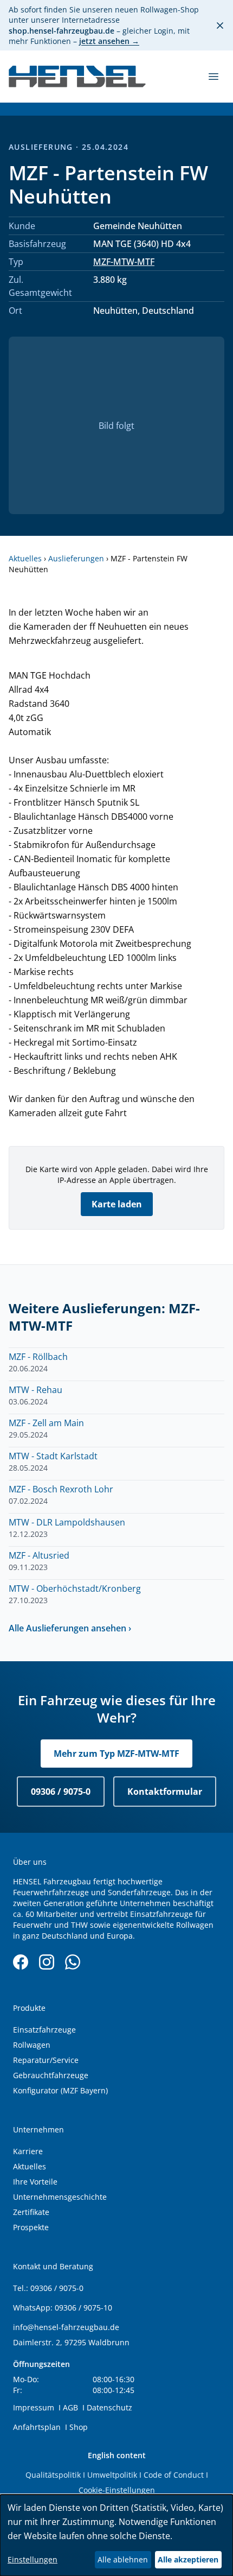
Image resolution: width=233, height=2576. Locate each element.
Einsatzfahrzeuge (44, 2030)
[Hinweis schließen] (220, 26)
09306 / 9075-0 (61, 1792)
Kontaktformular (165, 1792)
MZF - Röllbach (38, 1357)
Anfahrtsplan (37, 2427)
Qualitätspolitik (53, 2475)
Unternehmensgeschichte (60, 2197)
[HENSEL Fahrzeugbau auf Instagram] (47, 1962)
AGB (70, 2407)
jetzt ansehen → (109, 41)
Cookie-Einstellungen (117, 2490)
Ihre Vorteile (35, 2182)
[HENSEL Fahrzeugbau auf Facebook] (21, 1962)
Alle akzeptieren (188, 2559)
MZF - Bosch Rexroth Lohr (61, 1489)
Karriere (28, 2151)
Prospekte (31, 2227)
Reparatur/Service (46, 2060)
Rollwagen (32, 2045)
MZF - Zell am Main (46, 1423)
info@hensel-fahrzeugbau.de (66, 2327)
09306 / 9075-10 (83, 2308)
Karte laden (117, 1204)
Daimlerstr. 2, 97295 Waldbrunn (71, 2342)
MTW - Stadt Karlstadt (53, 1456)
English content (117, 2455)
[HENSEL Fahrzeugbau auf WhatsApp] (73, 1962)
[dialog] (116, 2535)
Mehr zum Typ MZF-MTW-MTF (116, 1754)
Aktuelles (25, 558)
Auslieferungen (76, 558)
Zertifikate (31, 2212)
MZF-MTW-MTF (124, 262)
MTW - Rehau (35, 1390)
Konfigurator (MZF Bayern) (60, 2090)
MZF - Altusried (39, 1555)
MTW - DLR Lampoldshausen (67, 1522)
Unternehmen (38, 2129)
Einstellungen (33, 2559)
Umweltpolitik (112, 2475)
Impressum (34, 2407)
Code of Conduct (174, 2475)
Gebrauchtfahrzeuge (51, 2075)
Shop (79, 2427)
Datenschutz (109, 2407)
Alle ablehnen (123, 2559)
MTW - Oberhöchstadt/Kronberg (75, 1588)
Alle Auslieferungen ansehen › (70, 1628)
